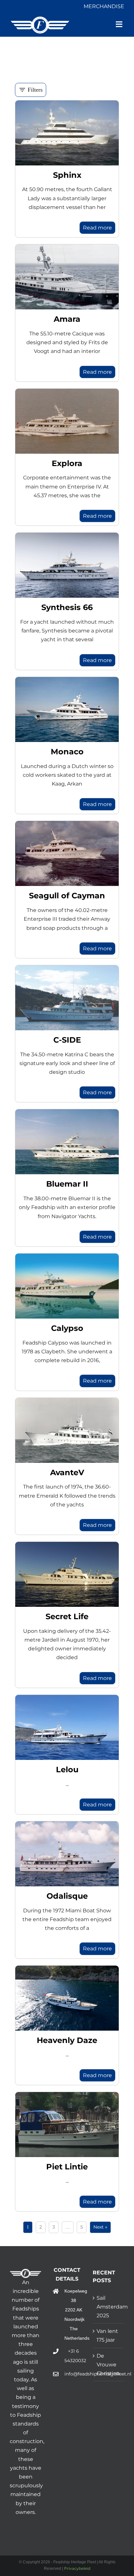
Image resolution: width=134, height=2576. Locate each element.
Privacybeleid (77, 2568)
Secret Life (67, 1616)
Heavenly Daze (67, 2040)
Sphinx (67, 175)
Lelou (67, 1769)
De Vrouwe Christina (108, 2365)
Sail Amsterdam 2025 (109, 2307)
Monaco (67, 752)
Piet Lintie (67, 2167)
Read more (97, 228)
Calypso (67, 1328)
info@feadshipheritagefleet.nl (74, 2374)
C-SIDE (67, 1040)
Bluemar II (67, 1184)
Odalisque (67, 1896)
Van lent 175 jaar (107, 2335)
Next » (100, 2227)
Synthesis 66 (67, 607)
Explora (67, 463)
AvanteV (67, 1472)
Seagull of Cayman (67, 896)
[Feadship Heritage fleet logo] (40, 19)
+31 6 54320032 (74, 2356)
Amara (67, 319)
